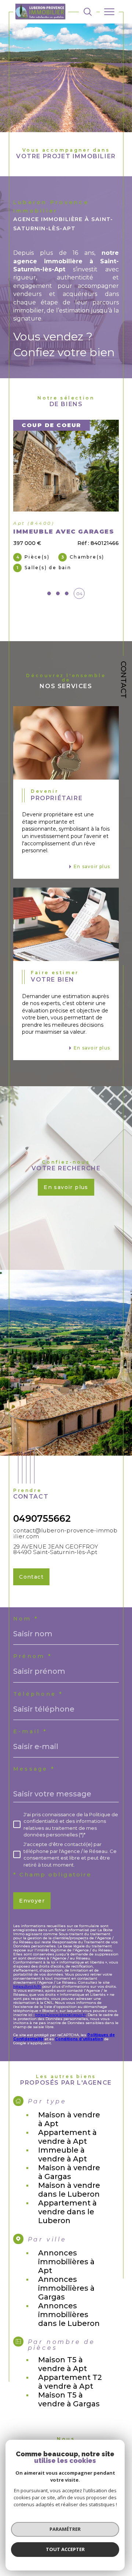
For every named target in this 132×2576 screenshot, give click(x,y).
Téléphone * (38, 1694)
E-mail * (30, 1731)
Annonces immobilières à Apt (66, 2262)
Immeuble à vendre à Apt (63, 2154)
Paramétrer (65, 2529)
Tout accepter (65, 2549)
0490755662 (42, 1518)
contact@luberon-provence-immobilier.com (65, 1533)
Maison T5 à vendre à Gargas (69, 2399)
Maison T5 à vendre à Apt (63, 2364)
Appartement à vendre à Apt (67, 2137)
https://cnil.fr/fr (27, 1986)
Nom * (26, 1619)
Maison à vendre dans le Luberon (69, 2190)
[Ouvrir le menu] (109, 12)
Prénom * (33, 1656)
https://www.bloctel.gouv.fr (60, 2015)
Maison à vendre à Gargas (69, 2172)
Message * (34, 1769)
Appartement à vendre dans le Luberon (67, 2212)
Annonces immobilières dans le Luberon (69, 2315)
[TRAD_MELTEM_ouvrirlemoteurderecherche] (88, 12)
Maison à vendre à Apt (69, 2119)
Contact (124, 680)
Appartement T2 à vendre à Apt (70, 2382)
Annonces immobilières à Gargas (66, 2288)
